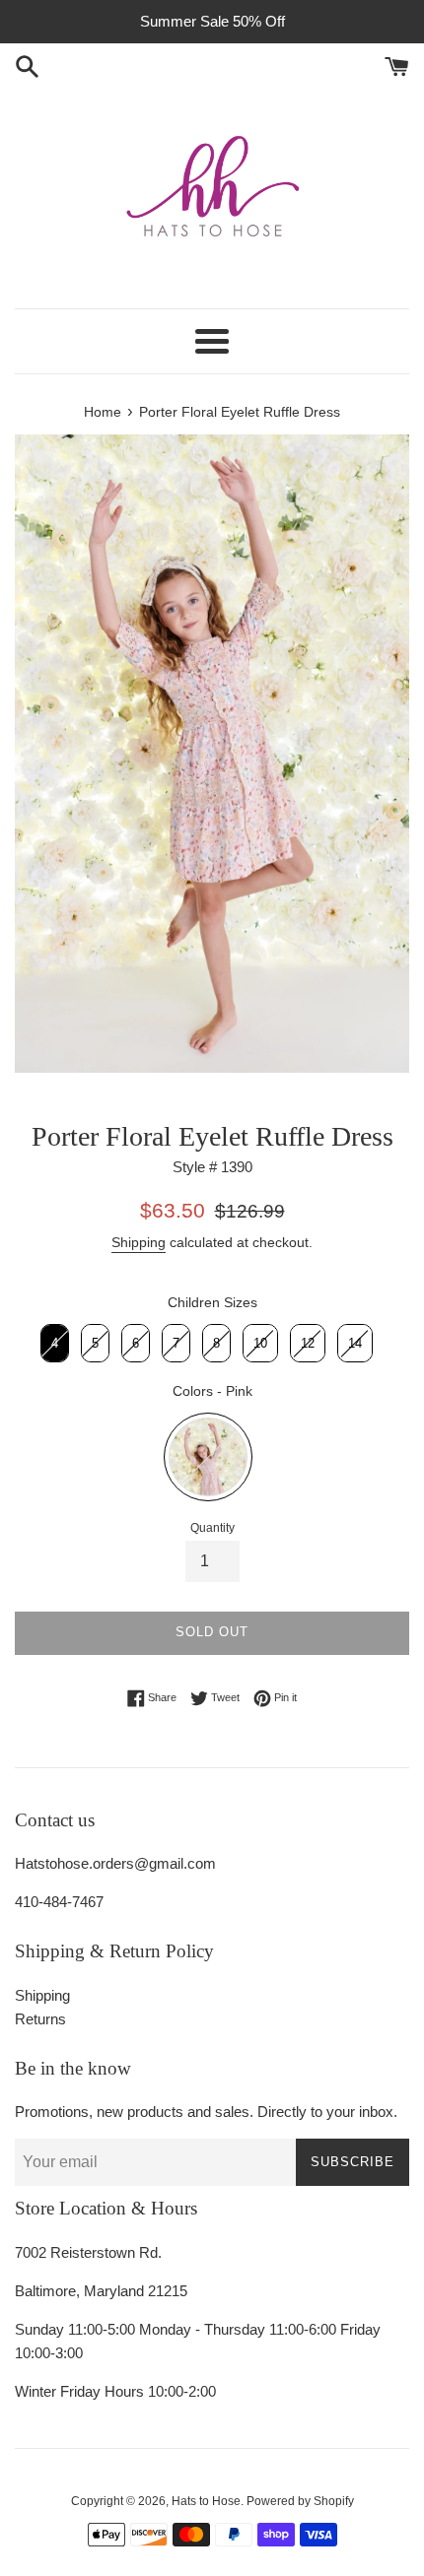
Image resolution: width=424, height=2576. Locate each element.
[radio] (55, 1344)
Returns (40, 2019)
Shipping (139, 1242)
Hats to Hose (206, 2501)
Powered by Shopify (300, 2501)
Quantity (212, 1528)
